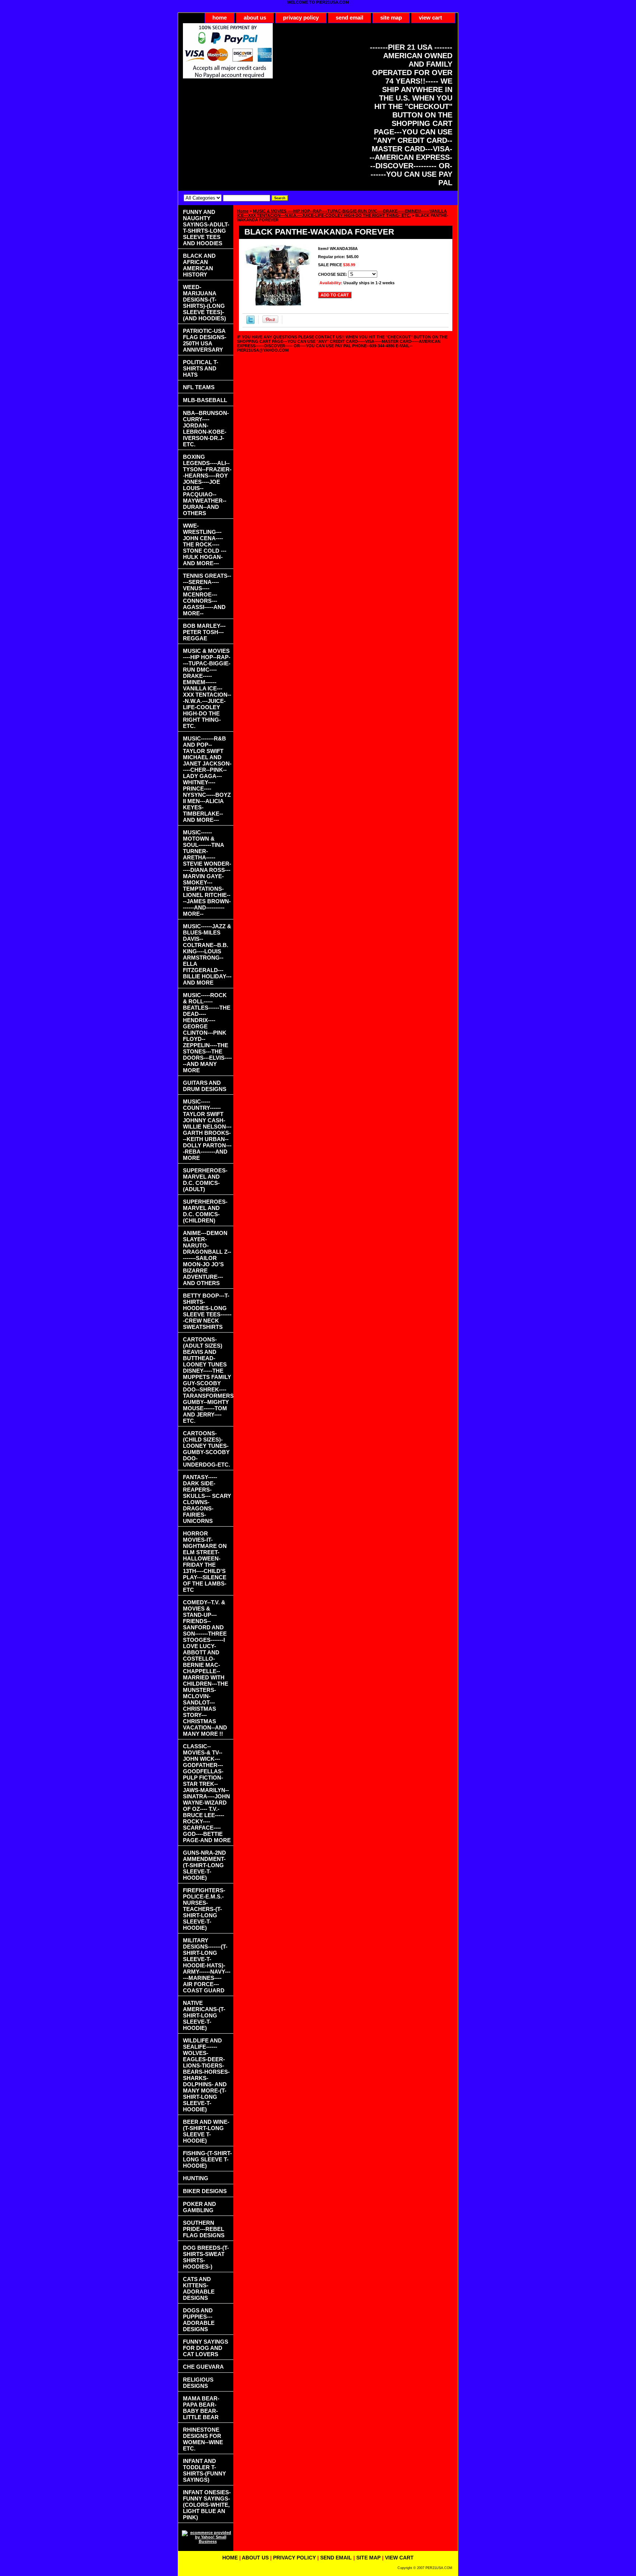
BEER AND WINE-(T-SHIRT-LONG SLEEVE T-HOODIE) (206, 2131)
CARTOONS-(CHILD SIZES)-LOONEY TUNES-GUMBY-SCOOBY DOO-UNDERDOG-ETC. (206, 1449)
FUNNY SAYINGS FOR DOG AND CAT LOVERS (206, 2348)
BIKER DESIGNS (205, 2191)
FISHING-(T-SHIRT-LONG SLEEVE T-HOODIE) (207, 2159)
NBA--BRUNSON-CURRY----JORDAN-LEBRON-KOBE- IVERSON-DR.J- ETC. (206, 429)
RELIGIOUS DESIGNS (198, 2383)
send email (349, 17)
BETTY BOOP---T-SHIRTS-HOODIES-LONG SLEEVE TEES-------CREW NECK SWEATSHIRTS (207, 1311)
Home (243, 211)
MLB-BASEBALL (205, 400)
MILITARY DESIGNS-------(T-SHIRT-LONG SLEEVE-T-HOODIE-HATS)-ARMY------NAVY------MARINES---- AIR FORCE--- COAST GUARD (207, 1965)
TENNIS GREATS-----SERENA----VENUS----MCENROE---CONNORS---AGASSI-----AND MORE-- (207, 594)
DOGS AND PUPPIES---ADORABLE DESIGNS (199, 2320)
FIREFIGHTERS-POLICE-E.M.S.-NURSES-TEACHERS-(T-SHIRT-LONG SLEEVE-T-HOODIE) (204, 1909)
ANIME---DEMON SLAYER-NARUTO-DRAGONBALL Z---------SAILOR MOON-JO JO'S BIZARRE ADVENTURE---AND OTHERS (207, 1258)
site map (391, 17)
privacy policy (301, 17)
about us (255, 17)
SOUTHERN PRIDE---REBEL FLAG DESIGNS (204, 2229)
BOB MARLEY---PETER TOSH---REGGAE (204, 632)
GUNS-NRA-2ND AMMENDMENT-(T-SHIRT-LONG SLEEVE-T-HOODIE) (204, 1865)
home (220, 17)
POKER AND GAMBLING (199, 2207)
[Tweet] (250, 323)
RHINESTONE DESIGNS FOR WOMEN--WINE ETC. (203, 2439)
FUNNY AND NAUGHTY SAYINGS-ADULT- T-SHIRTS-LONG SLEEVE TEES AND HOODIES (206, 228)
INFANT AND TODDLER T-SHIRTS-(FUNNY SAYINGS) (204, 2470)
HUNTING (196, 2178)
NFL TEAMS (199, 387)
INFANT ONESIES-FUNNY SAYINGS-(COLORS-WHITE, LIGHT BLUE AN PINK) (207, 2505)
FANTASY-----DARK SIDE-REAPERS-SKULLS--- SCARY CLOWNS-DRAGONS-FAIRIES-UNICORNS (207, 1499)
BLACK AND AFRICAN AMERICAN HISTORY (199, 265)
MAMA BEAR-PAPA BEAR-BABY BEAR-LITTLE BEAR (201, 2408)
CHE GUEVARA (203, 2367)
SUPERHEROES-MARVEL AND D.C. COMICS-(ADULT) (205, 1180)
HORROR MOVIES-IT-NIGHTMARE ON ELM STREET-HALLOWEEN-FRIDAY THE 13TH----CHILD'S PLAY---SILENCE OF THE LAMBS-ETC (205, 1562)
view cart (430, 17)
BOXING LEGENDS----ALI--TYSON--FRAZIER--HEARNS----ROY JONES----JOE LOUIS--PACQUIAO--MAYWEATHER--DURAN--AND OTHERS (207, 485)
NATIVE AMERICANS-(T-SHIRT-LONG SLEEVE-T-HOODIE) (204, 2015)
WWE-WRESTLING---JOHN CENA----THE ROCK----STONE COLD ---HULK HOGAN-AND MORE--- (205, 544)
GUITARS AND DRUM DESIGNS (205, 1086)
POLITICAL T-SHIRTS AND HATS (201, 368)
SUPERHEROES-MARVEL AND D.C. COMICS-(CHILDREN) (205, 1211)
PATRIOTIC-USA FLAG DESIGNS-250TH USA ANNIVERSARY (205, 340)
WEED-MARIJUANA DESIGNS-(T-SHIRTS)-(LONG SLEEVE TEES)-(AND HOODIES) (204, 303)
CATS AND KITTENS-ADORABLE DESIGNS (199, 2288)
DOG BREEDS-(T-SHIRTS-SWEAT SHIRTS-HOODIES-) (206, 2257)
